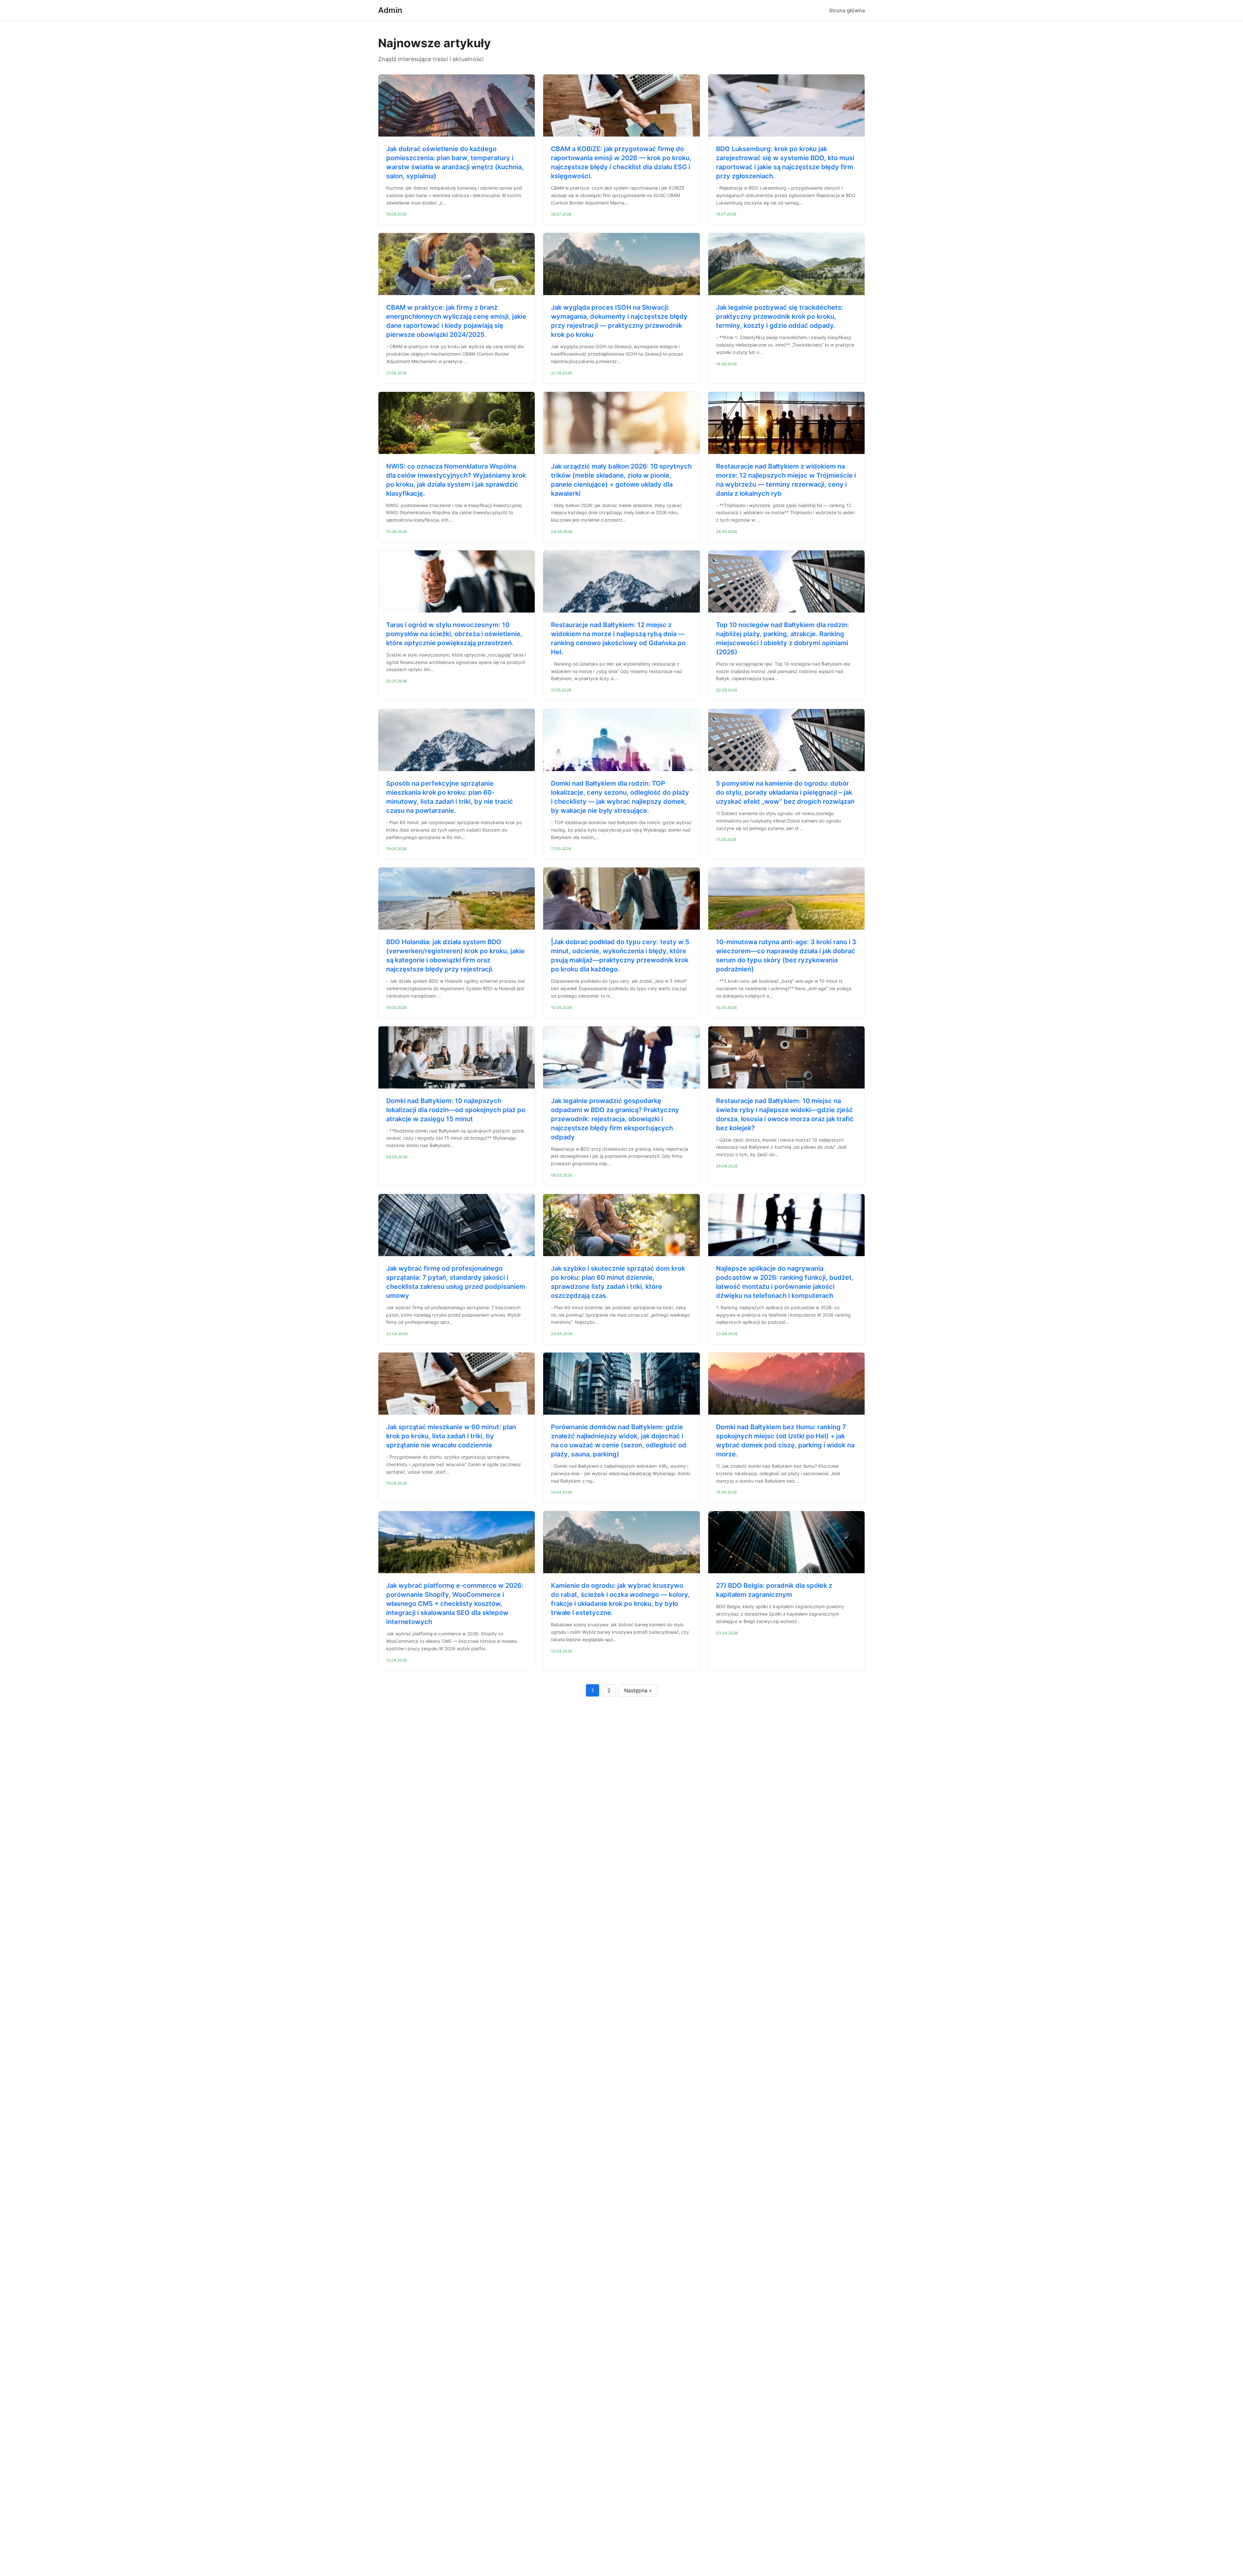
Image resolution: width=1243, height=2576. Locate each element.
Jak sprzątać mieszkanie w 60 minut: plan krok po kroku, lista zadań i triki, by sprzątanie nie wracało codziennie (451, 1436)
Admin (390, 10)
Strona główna (847, 10)
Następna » (638, 1690)
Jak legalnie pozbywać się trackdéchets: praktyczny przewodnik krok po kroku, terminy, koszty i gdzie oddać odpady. (780, 316)
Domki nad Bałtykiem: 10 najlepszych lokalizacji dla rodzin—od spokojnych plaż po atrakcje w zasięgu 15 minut (456, 1110)
